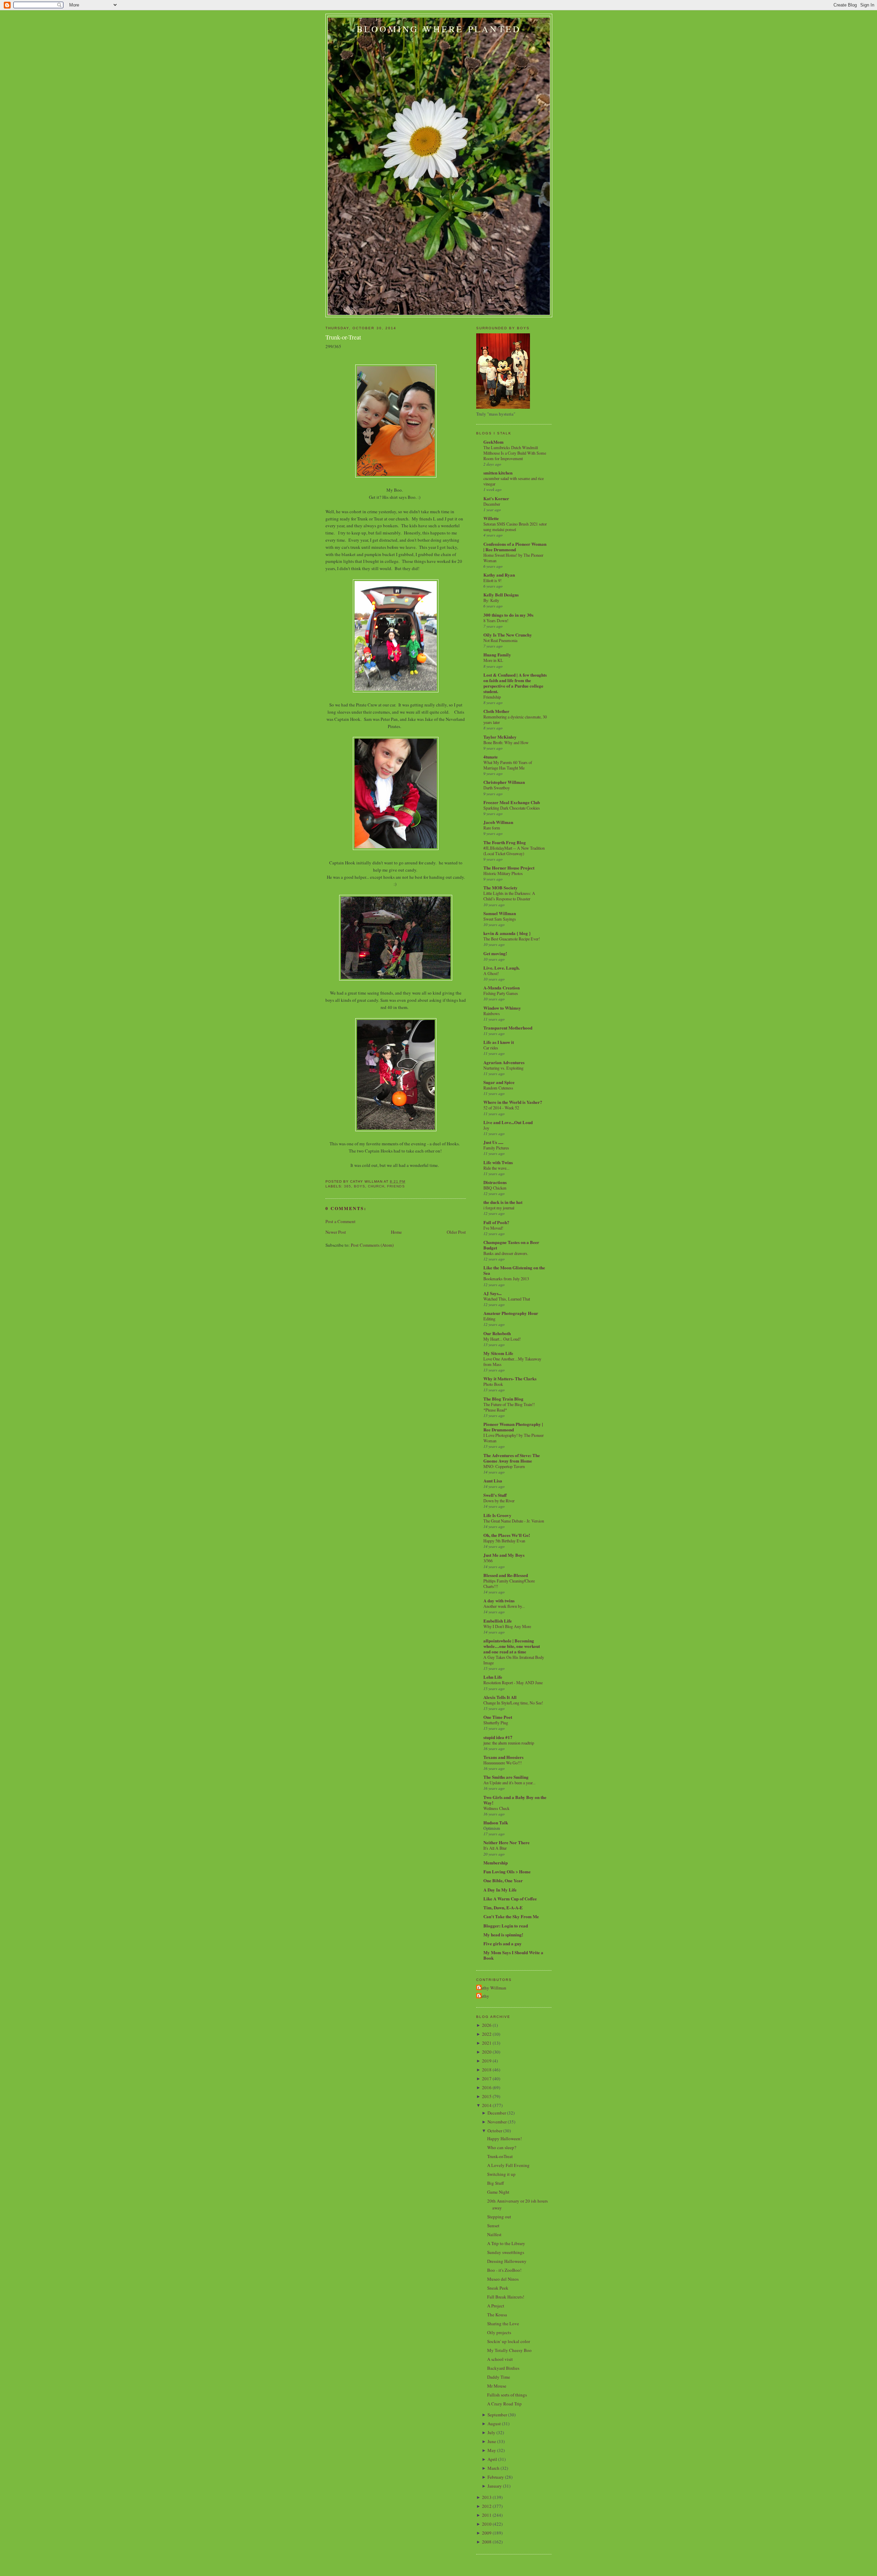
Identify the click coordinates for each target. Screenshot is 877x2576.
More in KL (493, 660)
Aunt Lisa (493, 1481)
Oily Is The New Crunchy (508, 635)
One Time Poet (498, 1717)
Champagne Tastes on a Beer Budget (511, 1245)
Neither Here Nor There (507, 1842)
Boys (360, 1186)
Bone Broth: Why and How (506, 742)
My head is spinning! (503, 1934)
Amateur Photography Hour (511, 1313)
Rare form (492, 828)
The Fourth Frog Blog (505, 842)
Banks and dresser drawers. (506, 1253)
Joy (486, 1128)
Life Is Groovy (497, 1515)
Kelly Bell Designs (501, 595)
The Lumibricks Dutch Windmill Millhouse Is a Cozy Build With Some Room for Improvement (515, 453)
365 (348, 1186)
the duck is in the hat (503, 1202)
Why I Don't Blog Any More (507, 1626)
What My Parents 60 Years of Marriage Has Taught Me (508, 765)
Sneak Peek (498, 2288)
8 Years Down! (496, 620)
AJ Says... (492, 1293)
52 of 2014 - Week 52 (501, 1108)
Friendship (492, 697)
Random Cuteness (498, 1088)
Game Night (498, 2192)
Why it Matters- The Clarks (510, 1378)
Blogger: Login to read (506, 1926)
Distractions (495, 1182)
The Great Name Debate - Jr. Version (514, 1521)
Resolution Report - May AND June (513, 1683)
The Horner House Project (509, 868)
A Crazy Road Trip (504, 2404)
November (497, 2122)
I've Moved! (493, 1228)
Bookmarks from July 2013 (506, 1279)
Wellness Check (496, 1808)
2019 (487, 2061)
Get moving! (495, 953)
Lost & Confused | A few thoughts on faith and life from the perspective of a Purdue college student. (515, 683)
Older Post (456, 1232)
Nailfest (494, 2234)
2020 (487, 2052)
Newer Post (336, 1232)
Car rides (491, 1048)
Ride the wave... (496, 1168)
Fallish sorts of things (507, 2395)
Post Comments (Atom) (372, 1245)
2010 (487, 2524)
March (493, 2468)
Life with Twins (498, 1162)
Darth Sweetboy (497, 788)
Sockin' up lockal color (509, 2341)
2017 (487, 2079)
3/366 (488, 1561)
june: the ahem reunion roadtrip (509, 1743)
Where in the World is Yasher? (513, 1102)
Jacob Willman (498, 822)
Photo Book (493, 1384)
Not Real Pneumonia (500, 640)
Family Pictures (496, 1148)
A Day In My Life (500, 1890)
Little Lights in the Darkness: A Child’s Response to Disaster (509, 896)
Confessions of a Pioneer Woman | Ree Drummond (515, 547)
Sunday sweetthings (506, 2252)
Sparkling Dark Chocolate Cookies (512, 808)
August (494, 2424)
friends (396, 1186)
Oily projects (499, 2332)
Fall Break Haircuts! (506, 2297)
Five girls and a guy (503, 1943)
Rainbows (492, 1013)
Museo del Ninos (503, 2279)
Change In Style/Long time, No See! (513, 1703)
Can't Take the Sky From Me (511, 1916)
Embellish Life (498, 1621)
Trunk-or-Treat (343, 337)
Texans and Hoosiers (503, 1757)
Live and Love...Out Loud (508, 1122)
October (495, 2131)
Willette (491, 518)
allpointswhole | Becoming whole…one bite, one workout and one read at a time (512, 1646)
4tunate (491, 757)
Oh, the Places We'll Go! (507, 1535)
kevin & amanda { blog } (507, 933)
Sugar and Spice (499, 1082)
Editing (489, 1319)
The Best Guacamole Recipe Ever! (512, 939)
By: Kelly (491, 600)
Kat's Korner (496, 498)
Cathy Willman (492, 1988)
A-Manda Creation (502, 988)
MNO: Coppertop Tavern (504, 1466)
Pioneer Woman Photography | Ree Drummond (513, 1427)
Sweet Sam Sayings (500, 919)
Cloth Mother (496, 711)
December (492, 504)
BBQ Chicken (495, 1188)
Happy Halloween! (504, 2139)
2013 (487, 2497)
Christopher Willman (504, 782)
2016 (487, 2087)
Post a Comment (341, 1221)
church (376, 1186)
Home (396, 1232)
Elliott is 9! (492, 580)
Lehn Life (493, 1677)
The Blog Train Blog (503, 1399)
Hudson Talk (496, 1822)
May (492, 2450)
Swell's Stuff (495, 1495)
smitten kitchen (498, 473)
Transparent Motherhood (508, 1028)
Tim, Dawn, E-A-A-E (503, 1907)
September (497, 2415)
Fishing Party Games (501, 993)
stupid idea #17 (498, 1737)
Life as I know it (499, 1042)
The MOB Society (501, 888)
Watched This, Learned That (507, 1299)
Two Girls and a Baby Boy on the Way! (515, 1800)
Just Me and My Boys (504, 1555)
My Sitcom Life (498, 1353)
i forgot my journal (499, 1208)
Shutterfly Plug (496, 1723)
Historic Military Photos (503, 873)
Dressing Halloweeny (507, 2261)
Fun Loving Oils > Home (507, 1871)
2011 (487, 2515)
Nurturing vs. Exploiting (503, 1068)
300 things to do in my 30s (508, 615)
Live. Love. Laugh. (502, 968)
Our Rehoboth (497, 1333)
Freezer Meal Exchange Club (512, 802)
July (491, 2432)
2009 (487, 2533)
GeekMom (493, 442)
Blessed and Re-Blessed (506, 1575)
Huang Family (497, 655)
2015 (487, 2096)
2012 (487, 2506)
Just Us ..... (493, 1142)
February (496, 2477)
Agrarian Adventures (504, 1062)
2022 (487, 2034)
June (492, 2441)
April (492, 2459)
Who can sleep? (502, 2147)
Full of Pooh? (496, 1222)
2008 (487, 2542)
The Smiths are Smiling (506, 1777)
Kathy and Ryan (499, 575)
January (495, 2486)
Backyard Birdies (503, 2368)
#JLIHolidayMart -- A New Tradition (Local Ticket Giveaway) (514, 851)
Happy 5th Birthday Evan (504, 1541)
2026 (487, 2025)
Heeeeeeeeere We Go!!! (503, 1763)
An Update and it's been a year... (509, 1783)
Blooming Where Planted (439, 29)
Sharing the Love (503, 2324)
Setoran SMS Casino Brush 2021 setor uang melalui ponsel (515, 527)
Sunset (493, 2226)
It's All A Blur (495, 1848)
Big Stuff (496, 2183)
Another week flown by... (504, 1606)
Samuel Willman (500, 913)
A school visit (500, 2359)
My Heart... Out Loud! (502, 1339)
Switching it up (501, 2174)
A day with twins (499, 1600)
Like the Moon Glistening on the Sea (514, 1270)
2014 (487, 2105)
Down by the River (499, 1501)
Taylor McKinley (500, 737)
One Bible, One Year (503, 1880)
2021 (487, 2043)
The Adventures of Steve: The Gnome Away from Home (512, 1458)
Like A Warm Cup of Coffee (510, 1899)
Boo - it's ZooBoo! (504, 2270)
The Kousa (497, 2315)
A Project (496, 2306)
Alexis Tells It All (500, 1697)
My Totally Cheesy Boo (509, 2350)
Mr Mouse (497, 2386)
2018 (487, 2070)
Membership (496, 1863)
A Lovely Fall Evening (508, 2165)
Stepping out (499, 2217)
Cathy (484, 1996)
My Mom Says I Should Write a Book (513, 1955)
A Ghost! (491, 973)
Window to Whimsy (502, 1008)
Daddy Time (499, 2377)
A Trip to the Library (506, 2243)
